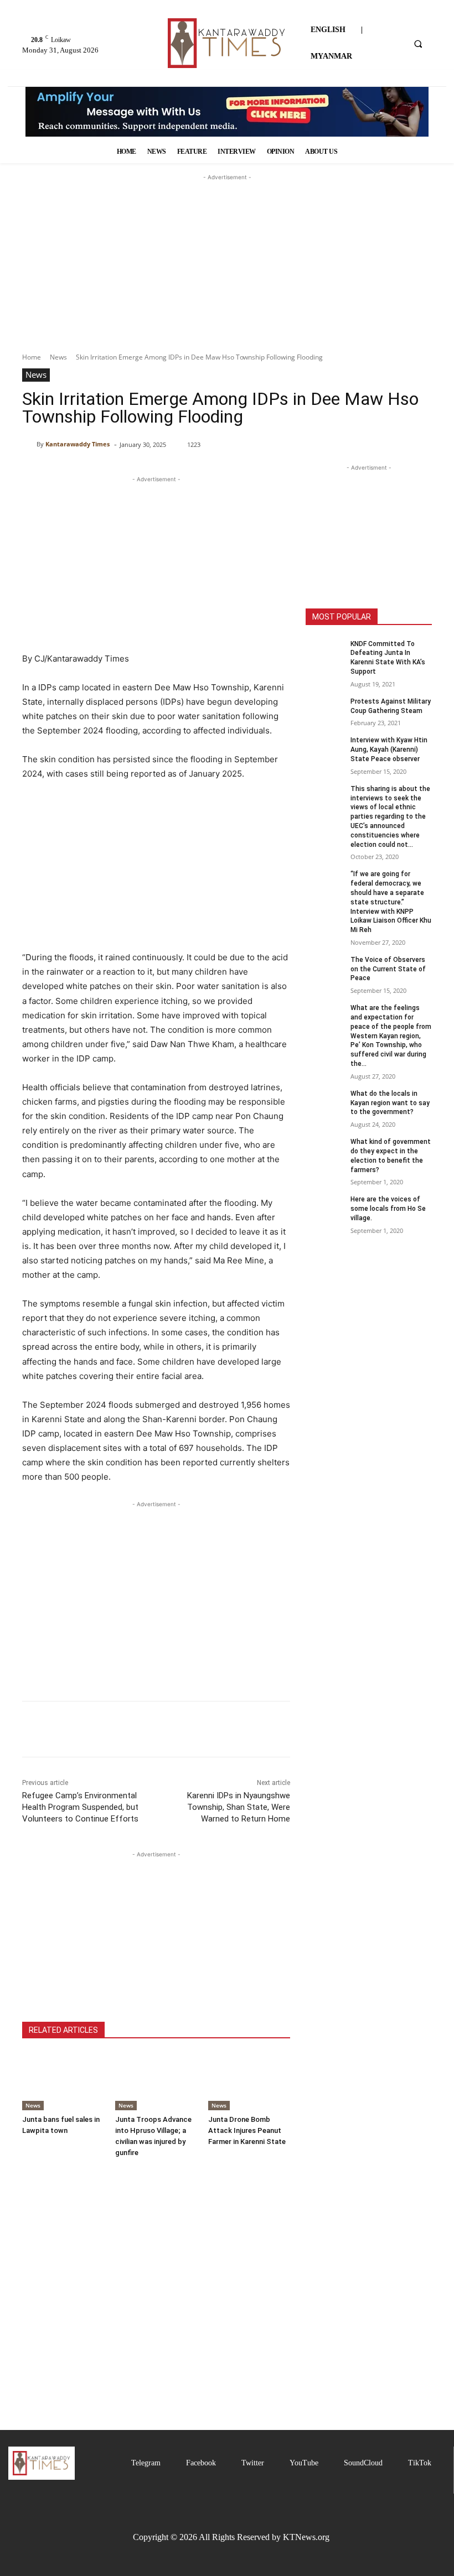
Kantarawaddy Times (78, 444)
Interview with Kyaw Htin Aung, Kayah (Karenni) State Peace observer (389, 750)
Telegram (146, 2463)
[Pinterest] (84, 1729)
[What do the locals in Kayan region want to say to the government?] (324, 1102)
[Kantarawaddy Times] (29, 444)
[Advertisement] (227, 238)
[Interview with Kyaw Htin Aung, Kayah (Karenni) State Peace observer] (324, 749)
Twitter (253, 2463)
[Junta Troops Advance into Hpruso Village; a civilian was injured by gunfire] (156, 2081)
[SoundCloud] (334, 2463)
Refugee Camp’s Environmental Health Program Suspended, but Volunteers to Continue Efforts (80, 1807)
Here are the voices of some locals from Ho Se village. (388, 1209)
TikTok (420, 2463)
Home (32, 357)
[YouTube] (279, 2463)
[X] (59, 1729)
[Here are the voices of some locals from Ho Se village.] (324, 1208)
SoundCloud (363, 2463)
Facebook (201, 2463)
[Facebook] (33, 1729)
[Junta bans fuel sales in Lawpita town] (63, 2081)
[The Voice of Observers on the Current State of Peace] (324, 969)
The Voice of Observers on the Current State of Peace (388, 969)
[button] (418, 44)
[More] (136, 1729)
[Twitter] (231, 2463)
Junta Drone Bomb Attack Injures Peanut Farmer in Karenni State (247, 2130)
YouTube (304, 2463)
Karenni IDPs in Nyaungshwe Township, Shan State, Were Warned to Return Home (239, 1807)
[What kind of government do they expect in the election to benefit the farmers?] (324, 1151)
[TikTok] (398, 2463)
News (58, 357)
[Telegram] (121, 2463)
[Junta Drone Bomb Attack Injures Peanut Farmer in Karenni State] (249, 2081)
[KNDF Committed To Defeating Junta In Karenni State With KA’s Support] (324, 653)
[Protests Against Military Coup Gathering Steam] (324, 710)
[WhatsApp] (110, 1729)
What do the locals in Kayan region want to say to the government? (390, 1103)
